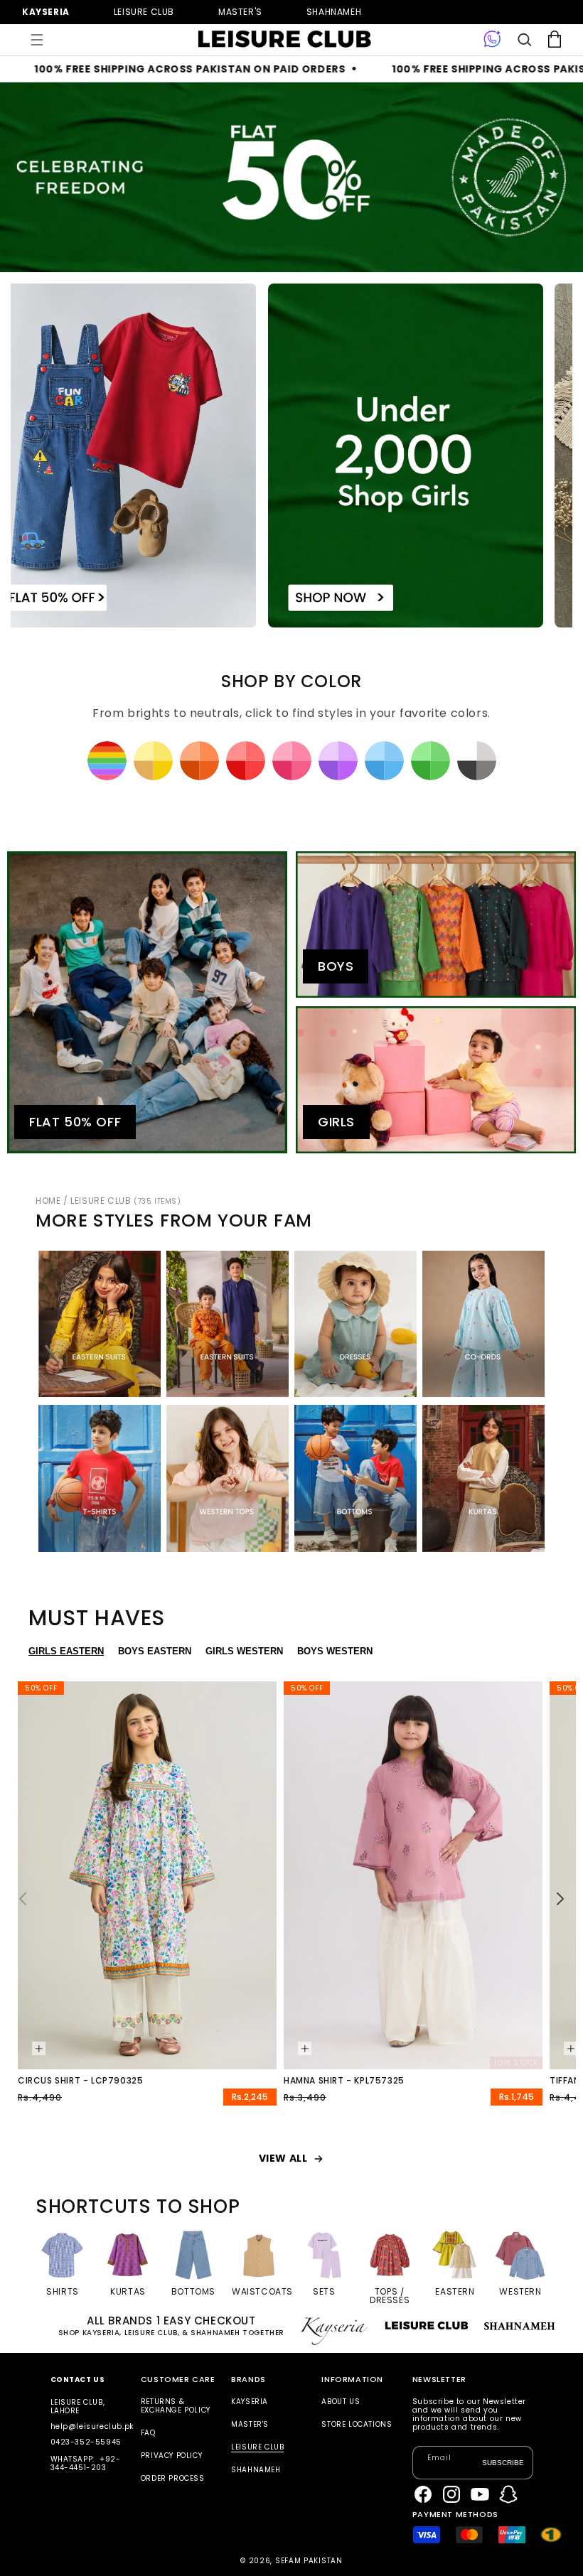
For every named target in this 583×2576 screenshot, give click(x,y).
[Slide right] (560, 1899)
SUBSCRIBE (503, 2463)
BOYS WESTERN (335, 1651)
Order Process (173, 2478)
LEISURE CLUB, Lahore (78, 2407)
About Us (341, 2402)
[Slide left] (23, 1899)
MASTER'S (250, 2424)
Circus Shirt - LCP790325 (80, 2081)
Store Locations (357, 2424)
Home (48, 1201)
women (240, 12)
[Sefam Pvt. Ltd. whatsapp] (492, 40)
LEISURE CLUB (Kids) (144, 12)
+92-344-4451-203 (86, 2463)
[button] (37, 40)
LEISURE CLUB (125, 1201)
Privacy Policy (171, 2456)
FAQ (148, 2433)
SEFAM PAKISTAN (309, 2561)
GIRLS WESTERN (244, 1651)
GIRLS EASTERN (66, 1651)
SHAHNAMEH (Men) (334, 12)
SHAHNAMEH (256, 2470)
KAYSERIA (250, 2402)
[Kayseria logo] (284, 39)
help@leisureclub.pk (92, 2426)
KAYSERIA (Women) (46, 12)
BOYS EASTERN (155, 1651)
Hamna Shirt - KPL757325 (344, 2081)
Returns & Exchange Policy (176, 2407)
